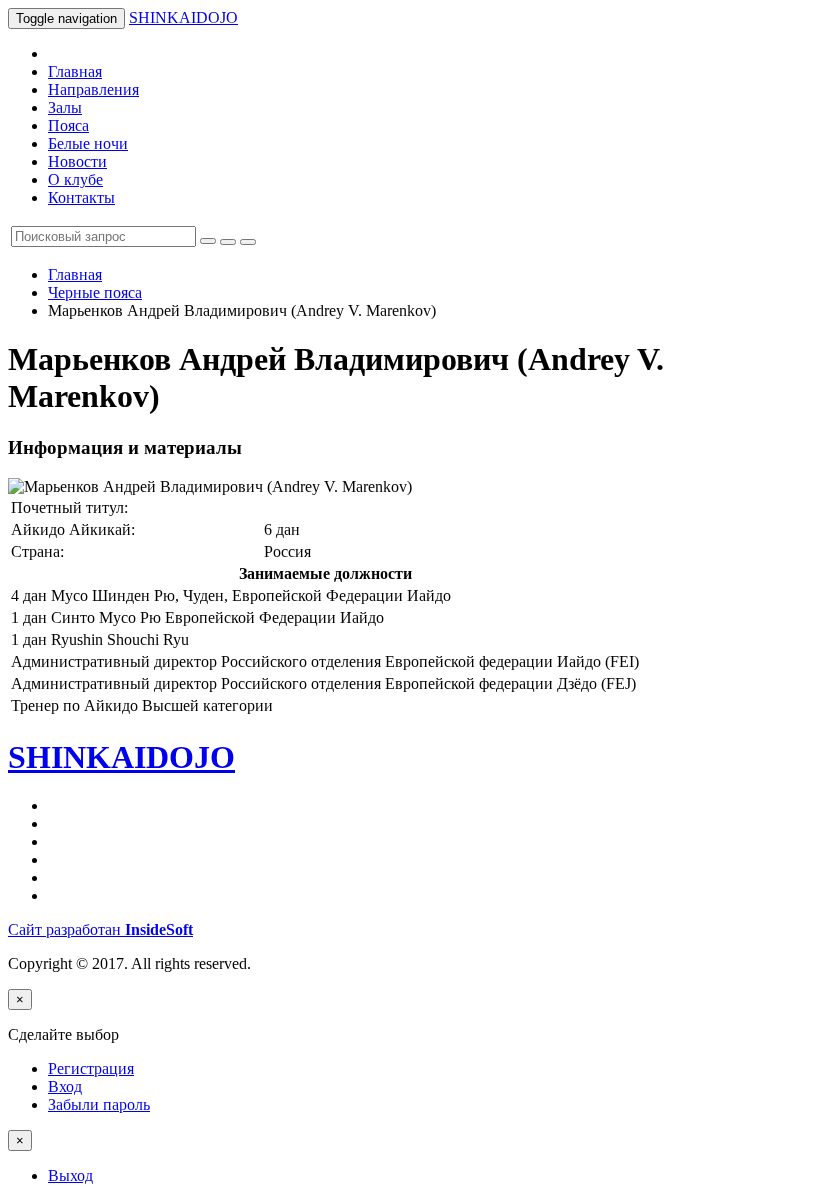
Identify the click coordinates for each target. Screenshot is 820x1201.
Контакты (81, 197)
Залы (65, 107)
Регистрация (91, 1068)
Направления (93, 89)
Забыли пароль (99, 1104)
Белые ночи (88, 143)
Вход (65, 1086)
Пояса (68, 125)
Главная (75, 71)
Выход (70, 1175)
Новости (77, 161)
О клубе (75, 179)
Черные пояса (95, 292)
